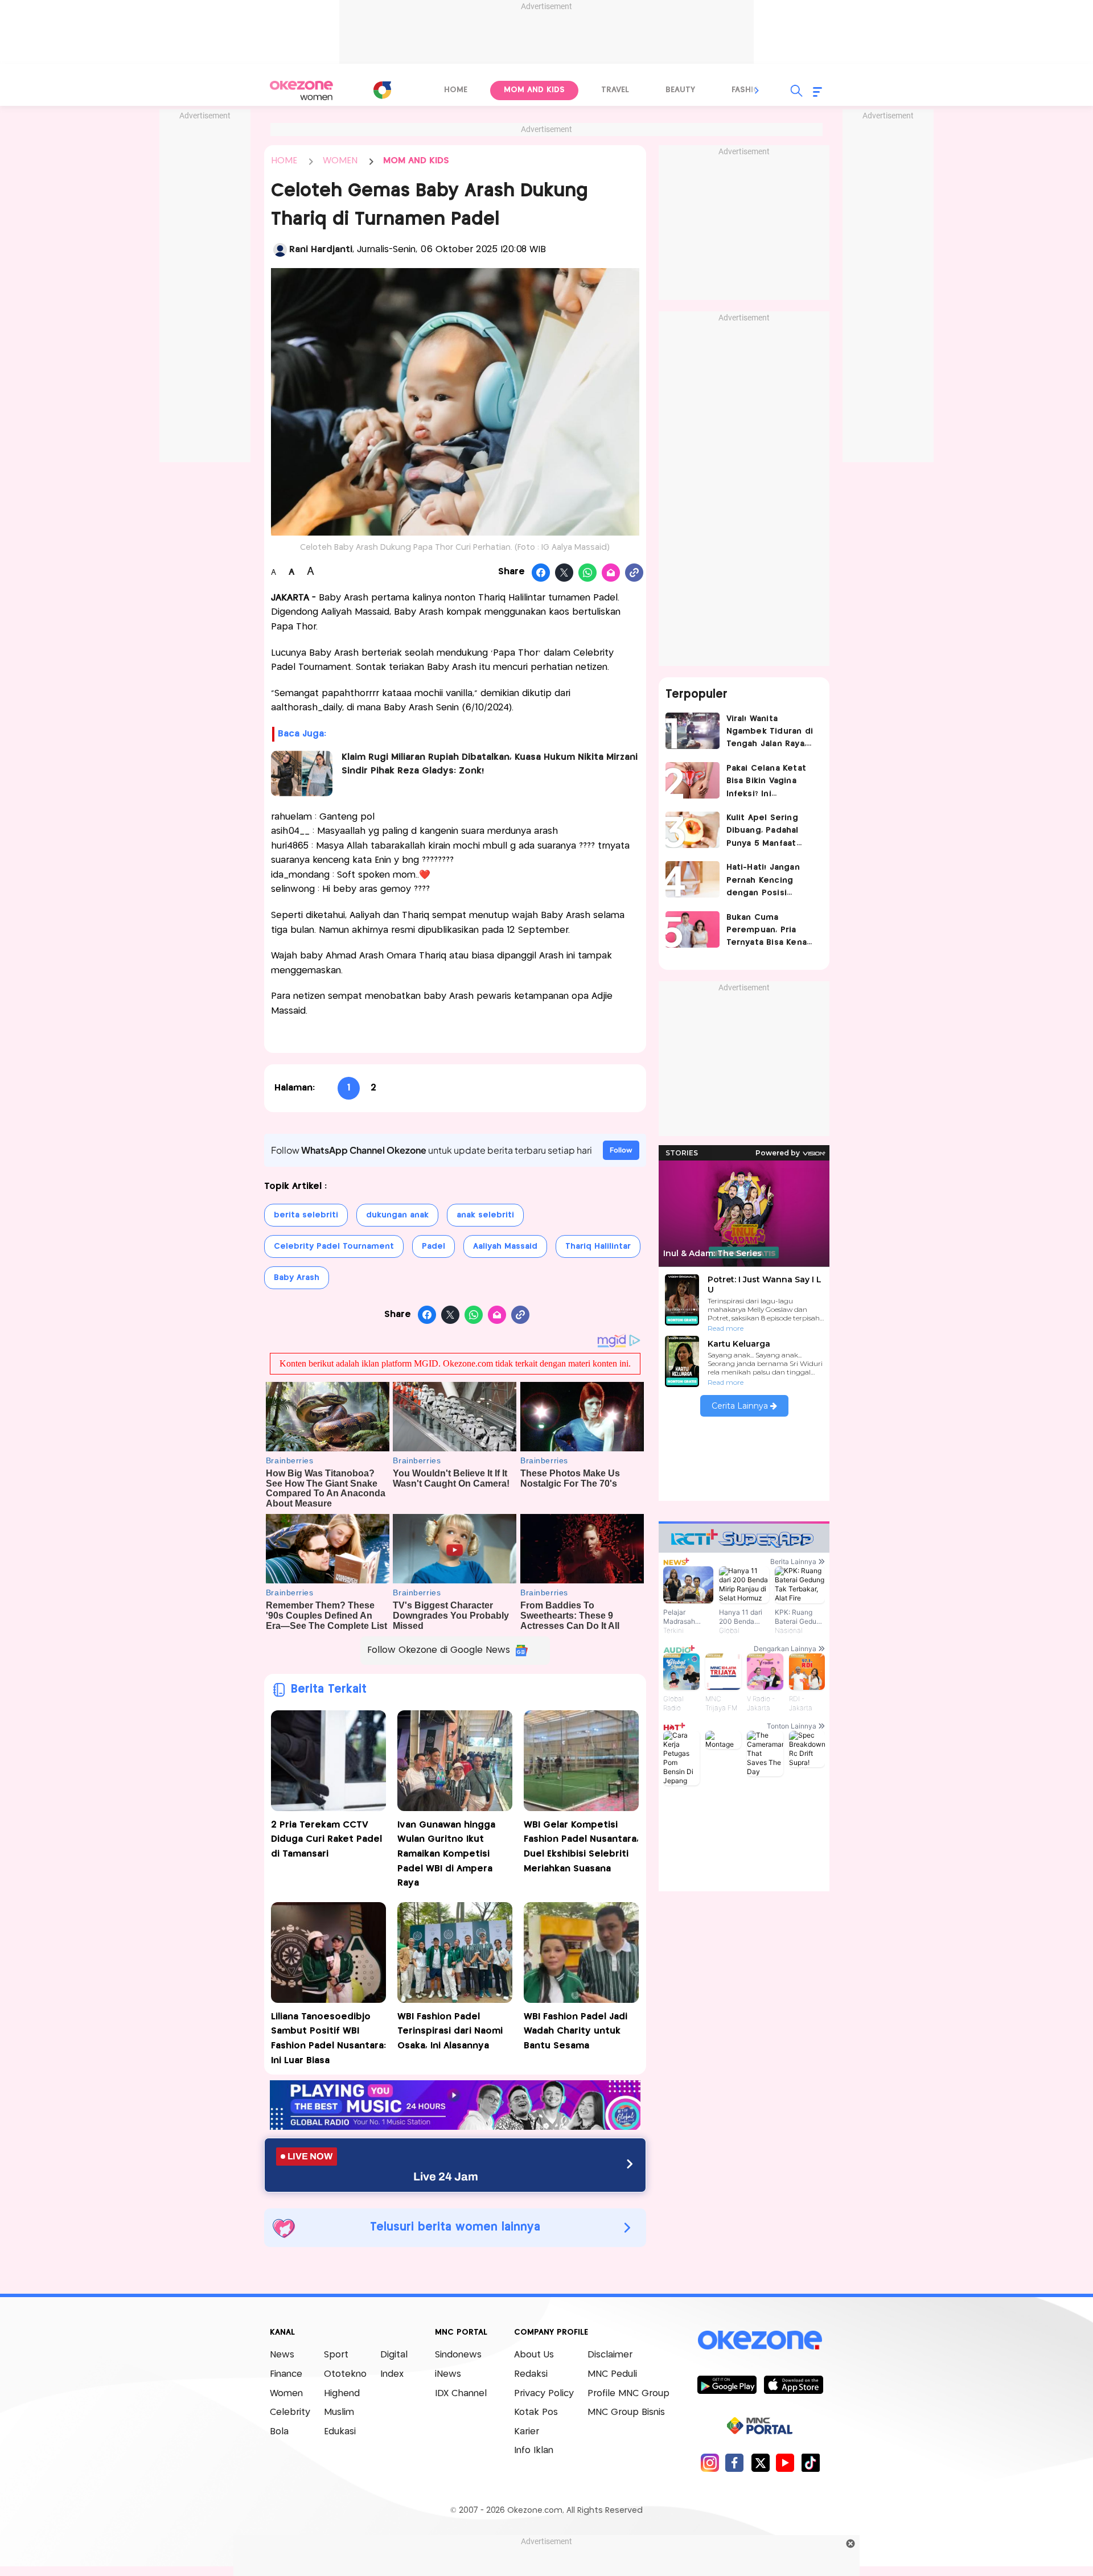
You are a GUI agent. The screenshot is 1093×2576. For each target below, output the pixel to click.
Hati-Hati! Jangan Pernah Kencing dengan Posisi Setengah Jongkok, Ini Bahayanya (768, 881)
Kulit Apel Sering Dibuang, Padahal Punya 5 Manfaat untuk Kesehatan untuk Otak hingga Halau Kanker (766, 832)
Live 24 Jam (446, 2176)
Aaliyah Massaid (505, 1246)
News (282, 2355)
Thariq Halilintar (598, 1246)
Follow (621, 1150)
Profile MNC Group (628, 2394)
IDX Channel (461, 2394)
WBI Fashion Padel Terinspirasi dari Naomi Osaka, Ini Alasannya (450, 2031)
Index (392, 2374)
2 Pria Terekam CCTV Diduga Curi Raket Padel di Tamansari (326, 1840)
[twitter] (760, 2462)
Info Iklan (534, 2451)
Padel (433, 1246)
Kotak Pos (536, 2412)
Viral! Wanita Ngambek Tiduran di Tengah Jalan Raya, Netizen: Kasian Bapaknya (770, 733)
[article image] (693, 731)
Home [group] (456, 90)
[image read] (302, 773)
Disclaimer (610, 2355)
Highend (342, 2394)
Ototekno (345, 2374)
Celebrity (290, 2412)
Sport (336, 2355)
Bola (279, 2432)
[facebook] (735, 2462)
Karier (527, 2432)
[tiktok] (810, 2462)
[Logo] (382, 90)
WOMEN (340, 161)
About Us (534, 2355)
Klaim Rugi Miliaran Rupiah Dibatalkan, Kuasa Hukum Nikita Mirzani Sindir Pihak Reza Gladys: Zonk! (490, 764)
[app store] (793, 2384)
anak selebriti (485, 1215)
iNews (448, 2374)
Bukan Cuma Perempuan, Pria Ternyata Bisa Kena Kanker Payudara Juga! (767, 931)
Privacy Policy (544, 2394)
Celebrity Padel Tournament (334, 1246)
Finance (286, 2374)
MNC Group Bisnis (626, 2412)
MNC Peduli (612, 2374)
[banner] (455, 2127)
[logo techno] (302, 90)
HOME (284, 161)
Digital (394, 2355)
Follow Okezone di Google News (439, 1650)
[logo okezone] (760, 2340)
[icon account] (280, 250)
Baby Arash (297, 1278)
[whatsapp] (588, 573)
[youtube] (785, 2462)
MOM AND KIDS (416, 161)
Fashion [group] (749, 90)
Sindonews (458, 2355)
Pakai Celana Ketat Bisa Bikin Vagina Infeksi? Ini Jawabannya (767, 782)
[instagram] (710, 2462)
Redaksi (531, 2374)
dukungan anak (397, 1215)
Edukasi (340, 2432)
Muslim (339, 2412)
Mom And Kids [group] (534, 90)
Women (286, 2394)
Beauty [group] (680, 90)
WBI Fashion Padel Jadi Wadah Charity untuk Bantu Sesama (576, 2031)
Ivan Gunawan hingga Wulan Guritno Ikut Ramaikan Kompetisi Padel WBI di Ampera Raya (446, 1854)
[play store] (727, 2384)
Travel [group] (615, 90)
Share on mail (611, 573)
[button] (757, 90)
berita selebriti (306, 1215)
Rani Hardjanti (321, 250)
